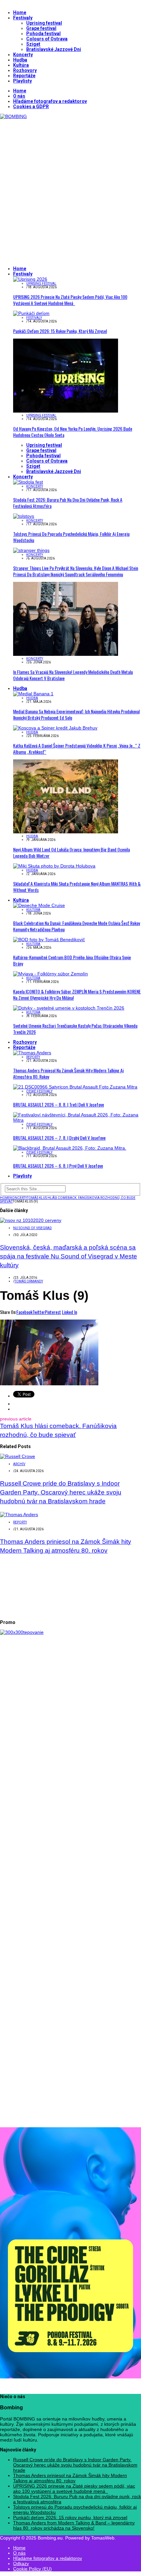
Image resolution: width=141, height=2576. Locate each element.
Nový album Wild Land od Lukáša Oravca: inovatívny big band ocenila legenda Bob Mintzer (71, 852)
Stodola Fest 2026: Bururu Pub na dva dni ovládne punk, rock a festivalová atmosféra (68, 503)
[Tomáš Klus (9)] (49, 1384)
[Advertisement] (70, 190)
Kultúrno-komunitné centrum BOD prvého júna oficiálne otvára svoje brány (72, 960)
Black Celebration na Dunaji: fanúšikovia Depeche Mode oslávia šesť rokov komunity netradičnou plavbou (77, 926)
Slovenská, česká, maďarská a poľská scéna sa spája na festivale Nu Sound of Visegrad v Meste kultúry (69, 1256)
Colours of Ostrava (47, 39)
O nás (19, 96)
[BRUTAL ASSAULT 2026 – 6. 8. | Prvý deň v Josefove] (70, 1148)
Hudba (20, 60)
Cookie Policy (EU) (32, 2569)
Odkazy (21, 2564)
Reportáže (24, 76)
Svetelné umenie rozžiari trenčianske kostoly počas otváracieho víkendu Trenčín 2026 (75, 1029)
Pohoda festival (43, 34)
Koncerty (23, 55)
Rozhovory (25, 70)
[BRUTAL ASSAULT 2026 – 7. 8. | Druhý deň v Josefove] (77, 1120)
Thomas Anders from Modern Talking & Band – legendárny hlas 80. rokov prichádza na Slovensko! (74, 2525)
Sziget (33, 44)
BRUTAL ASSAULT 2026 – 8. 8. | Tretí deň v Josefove (59, 1104)
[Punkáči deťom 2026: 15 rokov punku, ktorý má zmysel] (31, 313)
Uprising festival (44, 23)
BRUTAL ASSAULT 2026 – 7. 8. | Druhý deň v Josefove (59, 1138)
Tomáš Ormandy (29, 1281)
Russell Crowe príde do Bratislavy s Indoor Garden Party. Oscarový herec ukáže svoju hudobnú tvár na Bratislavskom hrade (61, 1492)
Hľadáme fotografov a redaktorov (50, 101)
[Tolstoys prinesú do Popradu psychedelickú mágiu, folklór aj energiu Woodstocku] (24, 516)
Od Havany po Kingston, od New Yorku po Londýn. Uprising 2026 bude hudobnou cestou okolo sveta (73, 432)
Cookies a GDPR (31, 107)
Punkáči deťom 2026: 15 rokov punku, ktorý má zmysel (60, 331)
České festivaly (39, 1091)
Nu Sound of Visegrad (32, 1228)
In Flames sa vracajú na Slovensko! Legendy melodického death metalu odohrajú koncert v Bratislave (73, 675)
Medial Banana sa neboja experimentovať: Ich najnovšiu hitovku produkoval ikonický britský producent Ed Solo (76, 714)
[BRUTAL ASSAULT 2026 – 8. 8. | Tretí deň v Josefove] (75, 1087)
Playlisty (22, 81)
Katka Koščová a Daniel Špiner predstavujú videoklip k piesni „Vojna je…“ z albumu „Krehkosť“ (77, 749)
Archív (19, 1464)
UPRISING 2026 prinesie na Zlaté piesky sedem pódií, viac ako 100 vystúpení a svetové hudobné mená (70, 300)
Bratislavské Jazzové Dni (54, 49)
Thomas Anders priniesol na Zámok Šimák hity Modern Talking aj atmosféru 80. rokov (68, 1073)
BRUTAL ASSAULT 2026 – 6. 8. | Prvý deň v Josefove (58, 1166)
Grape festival (41, 28)
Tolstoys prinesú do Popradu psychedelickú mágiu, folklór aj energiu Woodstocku (71, 537)
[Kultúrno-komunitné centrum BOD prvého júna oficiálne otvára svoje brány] (49, 940)
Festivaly (23, 18)
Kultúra (21, 65)
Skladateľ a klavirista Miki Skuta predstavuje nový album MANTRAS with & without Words (77, 887)
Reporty (33, 1057)
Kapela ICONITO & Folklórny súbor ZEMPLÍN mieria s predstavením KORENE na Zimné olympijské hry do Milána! (77, 994)
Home (20, 12)
